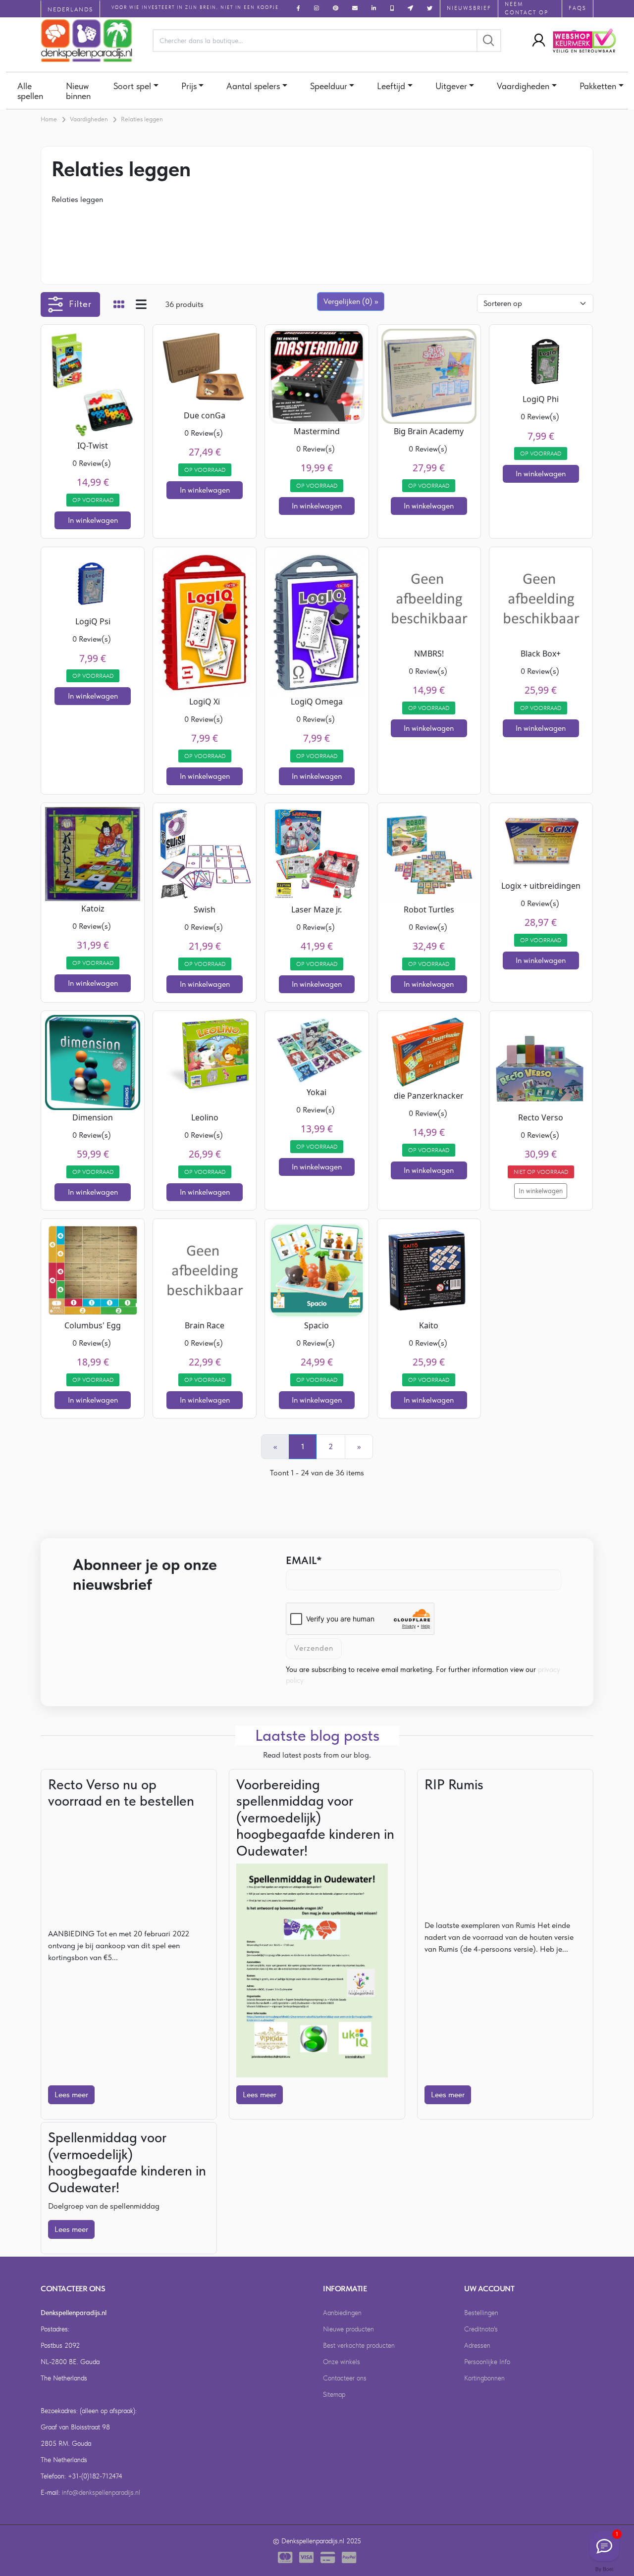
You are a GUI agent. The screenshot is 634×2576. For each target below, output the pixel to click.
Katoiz (93, 909)
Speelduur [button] (329, 86)
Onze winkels (342, 2362)
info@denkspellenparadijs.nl (101, 2492)
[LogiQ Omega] (317, 622)
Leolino (205, 1117)
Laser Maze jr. (317, 909)
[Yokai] (317, 1049)
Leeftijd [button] (391, 86)
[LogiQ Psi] (93, 581)
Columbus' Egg (93, 1325)
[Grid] (119, 305)
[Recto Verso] (541, 1061)
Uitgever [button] (451, 86)
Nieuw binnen (78, 91)
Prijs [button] (189, 86)
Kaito (429, 1325)
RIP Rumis (454, 1784)
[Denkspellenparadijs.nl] (87, 41)
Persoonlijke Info (487, 2362)
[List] (141, 305)
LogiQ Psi (93, 621)
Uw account (489, 2289)
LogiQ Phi (541, 399)
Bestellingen (481, 2313)
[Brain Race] (205, 1270)
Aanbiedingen (342, 2313)
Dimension (93, 1117)
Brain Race (205, 1325)
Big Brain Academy (429, 431)
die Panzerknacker (429, 1096)
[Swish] (205, 853)
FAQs (578, 8)
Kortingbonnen (484, 2378)
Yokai (317, 1092)
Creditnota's (481, 2329)
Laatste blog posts (317, 1735)
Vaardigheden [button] (523, 86)
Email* (304, 1560)
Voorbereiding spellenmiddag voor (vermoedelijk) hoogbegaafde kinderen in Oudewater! (315, 1818)
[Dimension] (93, 1061)
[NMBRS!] (429, 598)
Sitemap (334, 2394)
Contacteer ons (345, 2378)
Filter (80, 304)
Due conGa (205, 415)
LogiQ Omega (317, 702)
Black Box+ (541, 654)
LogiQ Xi (205, 702)
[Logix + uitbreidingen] (541, 841)
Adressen (477, 2345)
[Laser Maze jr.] (317, 853)
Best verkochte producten (359, 2345)
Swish (205, 909)
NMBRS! (429, 654)
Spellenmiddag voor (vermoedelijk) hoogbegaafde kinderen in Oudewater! (127, 2162)
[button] (536, 41)
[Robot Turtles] (429, 853)
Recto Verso (541, 1117)
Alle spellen (30, 91)
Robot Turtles (429, 909)
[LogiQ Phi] (541, 359)
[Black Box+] (541, 598)
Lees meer (71, 2095)
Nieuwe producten (348, 2329)
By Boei (604, 2569)
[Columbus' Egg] (93, 1270)
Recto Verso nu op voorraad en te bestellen (121, 1793)
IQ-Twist (93, 446)
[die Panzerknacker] (429, 1050)
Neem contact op (527, 8)
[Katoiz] (93, 853)
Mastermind (317, 431)
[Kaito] (429, 1270)
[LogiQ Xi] (205, 622)
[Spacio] (317, 1270)
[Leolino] (205, 1061)
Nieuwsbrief (469, 8)
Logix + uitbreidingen (541, 886)
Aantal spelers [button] (253, 86)
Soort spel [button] (132, 86)
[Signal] (604, 2546)
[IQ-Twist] (93, 382)
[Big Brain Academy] (429, 376)
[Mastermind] (317, 376)
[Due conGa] (205, 368)
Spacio (317, 1325)
